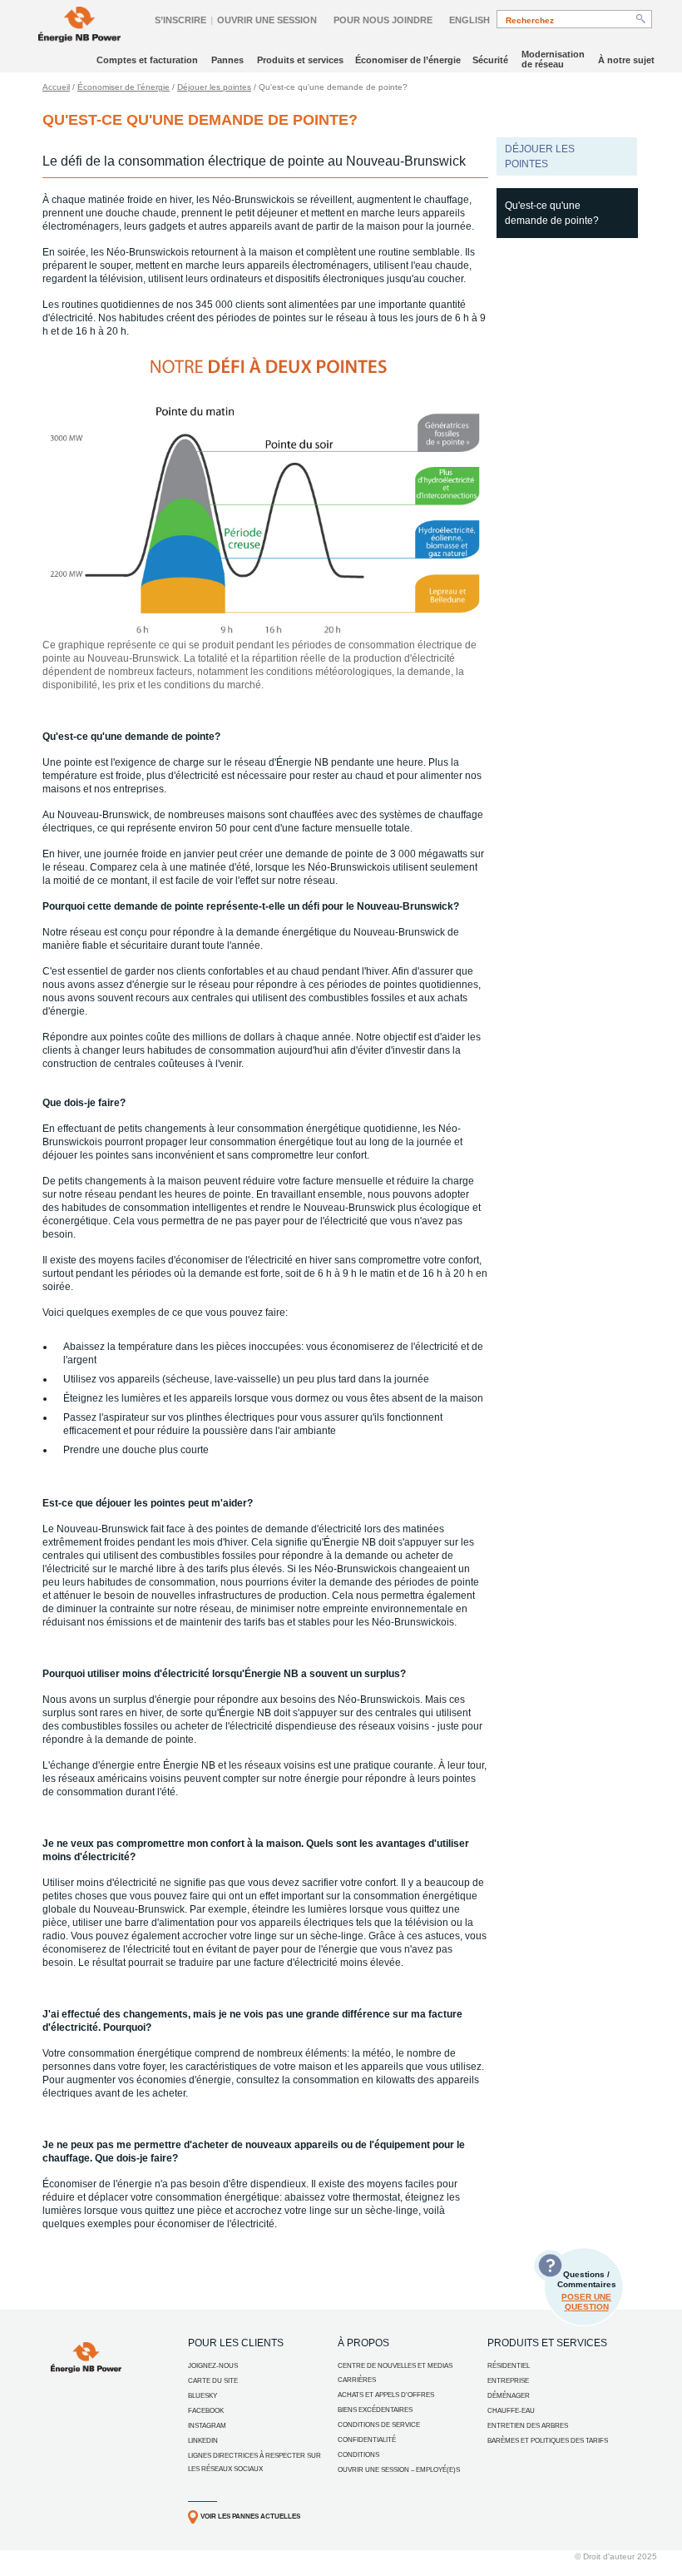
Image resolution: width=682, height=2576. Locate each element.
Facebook (206, 2411)
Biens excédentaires (375, 2410)
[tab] (567, 213)
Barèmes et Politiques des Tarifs (548, 2441)
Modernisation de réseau (553, 59)
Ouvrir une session (267, 20)
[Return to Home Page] (79, 26)
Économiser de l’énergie (408, 60)
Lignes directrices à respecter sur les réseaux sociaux (255, 2462)
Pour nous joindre (383, 20)
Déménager (509, 2396)
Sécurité (490, 60)
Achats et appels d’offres (386, 2395)
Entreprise (508, 2381)
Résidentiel (509, 2366)
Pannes (227, 60)
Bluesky (203, 2396)
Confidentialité (367, 2440)
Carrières (357, 2380)
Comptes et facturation (147, 60)
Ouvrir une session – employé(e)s (399, 2470)
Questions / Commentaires (587, 2291)
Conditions (358, 2455)
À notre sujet (626, 60)
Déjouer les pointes (214, 87)
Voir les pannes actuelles (250, 2516)
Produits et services (300, 60)
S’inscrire (180, 20)
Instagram (207, 2426)
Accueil (56, 87)
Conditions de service (379, 2425)
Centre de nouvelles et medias (395, 2366)
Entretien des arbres (528, 2426)
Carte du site (213, 2381)
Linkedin (203, 2441)
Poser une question (586, 2302)
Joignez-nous (213, 2366)
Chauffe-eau (511, 2411)
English (469, 20)
